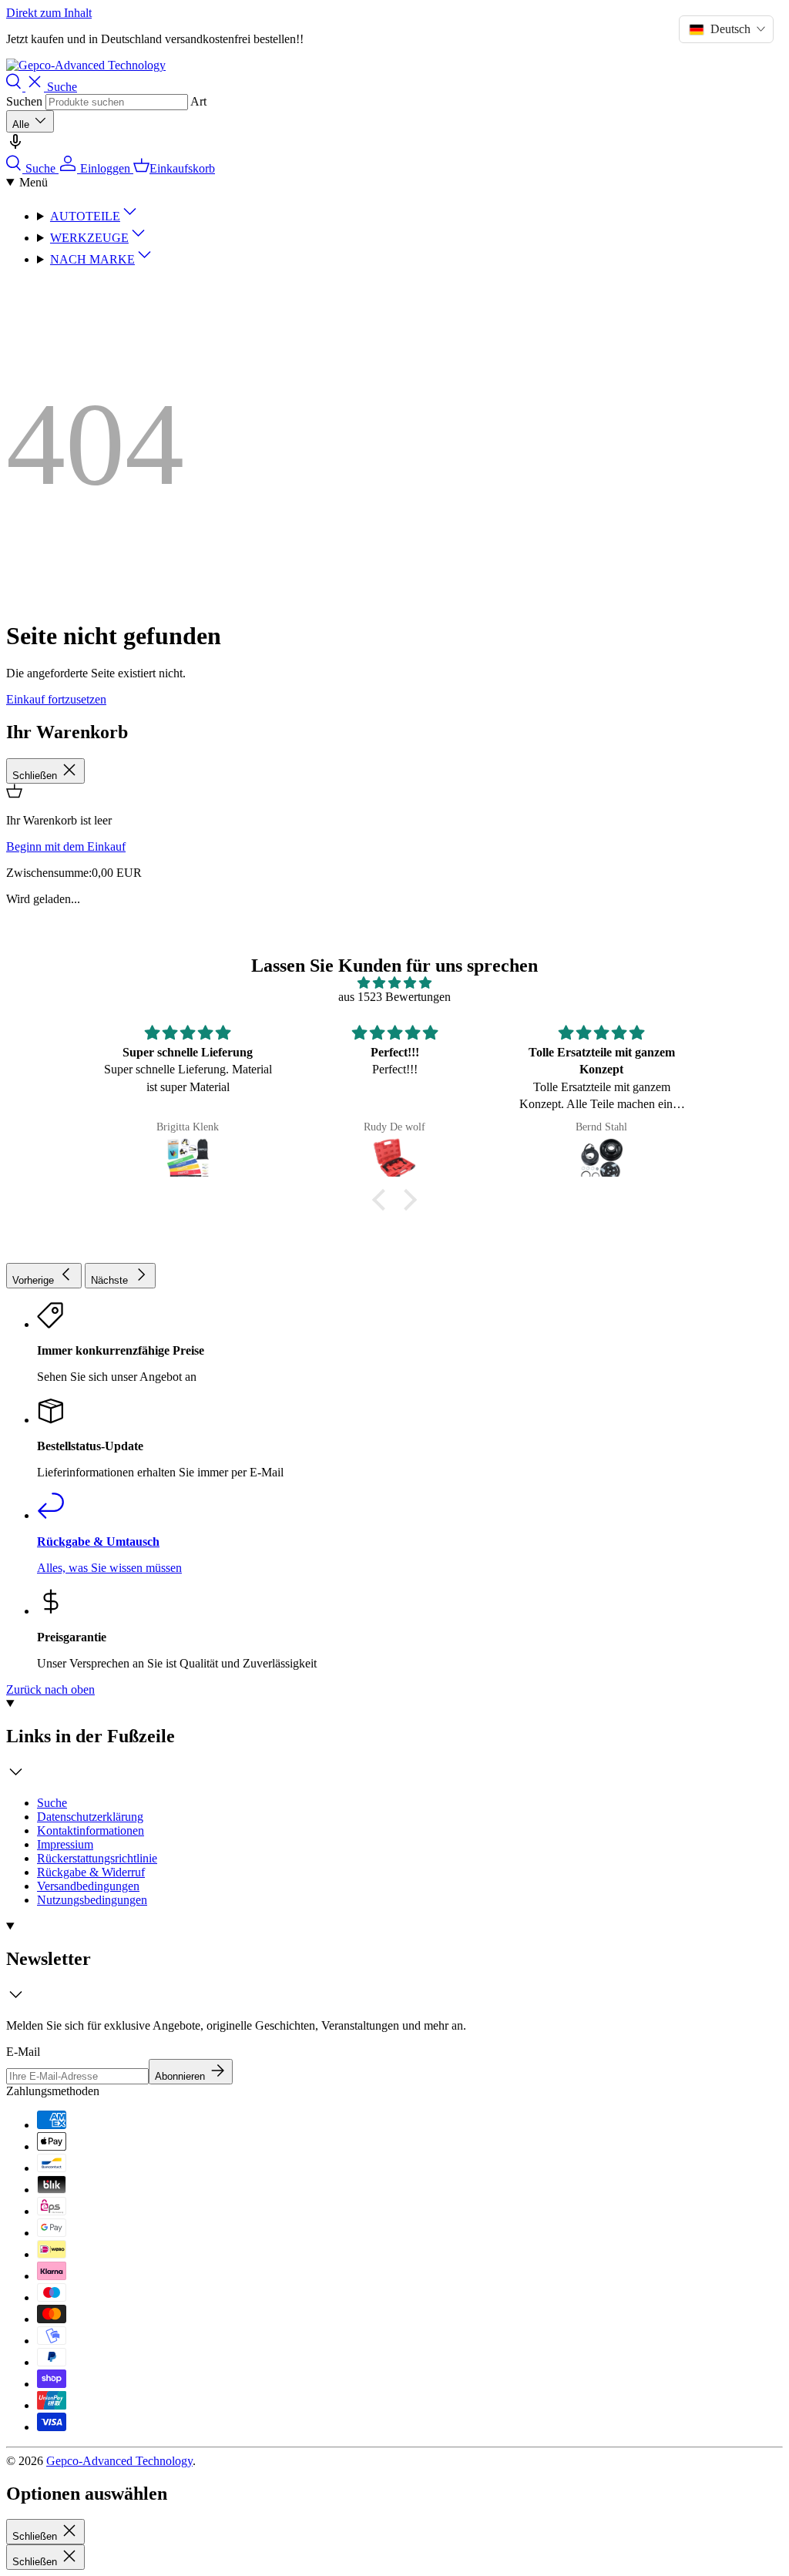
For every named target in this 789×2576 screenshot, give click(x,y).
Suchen (24, 101)
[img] (394, 983)
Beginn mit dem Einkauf (66, 846)
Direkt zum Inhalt (49, 13)
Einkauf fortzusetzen (56, 699)
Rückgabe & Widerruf (91, 1872)
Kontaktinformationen (91, 1830)
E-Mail (23, 2052)
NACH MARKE (92, 259)
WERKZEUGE (89, 238)
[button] (383, 1200)
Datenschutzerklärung (90, 1817)
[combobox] (117, 102)
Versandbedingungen (88, 1886)
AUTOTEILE (85, 216)
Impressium (65, 1844)
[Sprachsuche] (15, 147)
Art (198, 101)
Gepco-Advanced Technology (119, 2461)
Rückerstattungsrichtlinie (97, 1858)
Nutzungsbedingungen (92, 1900)
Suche (52, 1803)
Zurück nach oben (50, 1689)
